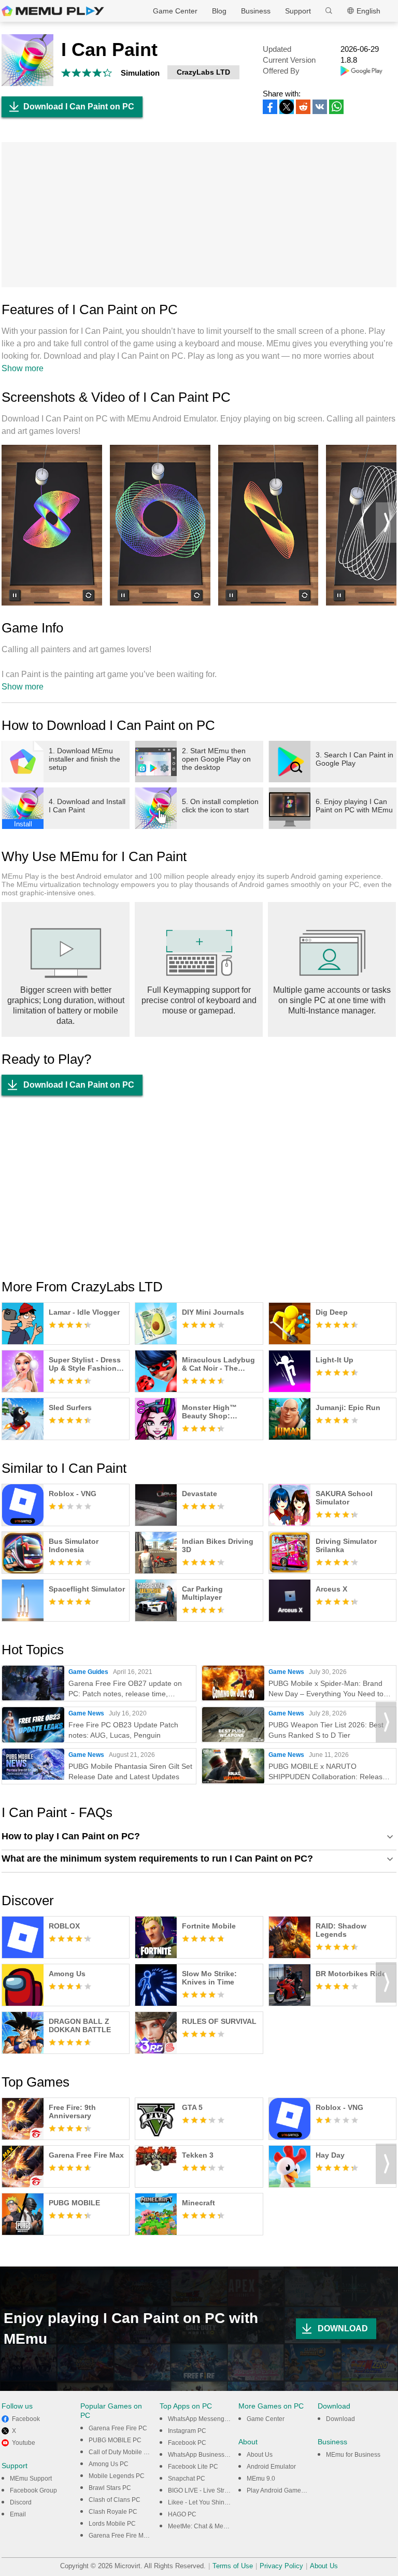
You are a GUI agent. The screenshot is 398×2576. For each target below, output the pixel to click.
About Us (260, 2455)
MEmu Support (31, 2479)
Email (18, 2514)
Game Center (175, 11)
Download (340, 2419)
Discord (21, 2502)
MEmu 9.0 (261, 2479)
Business (256, 11)
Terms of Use (233, 2566)
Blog (219, 11)
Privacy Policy (281, 2566)
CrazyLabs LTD (203, 72)
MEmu (53, 11)
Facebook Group (33, 2490)
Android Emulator (271, 2467)
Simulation (140, 73)
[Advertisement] (199, 215)
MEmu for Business (353, 2455)
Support (298, 11)
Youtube (24, 2443)
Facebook (26, 2419)
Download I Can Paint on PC (79, 107)
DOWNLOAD (343, 2328)
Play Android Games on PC (285, 2490)
